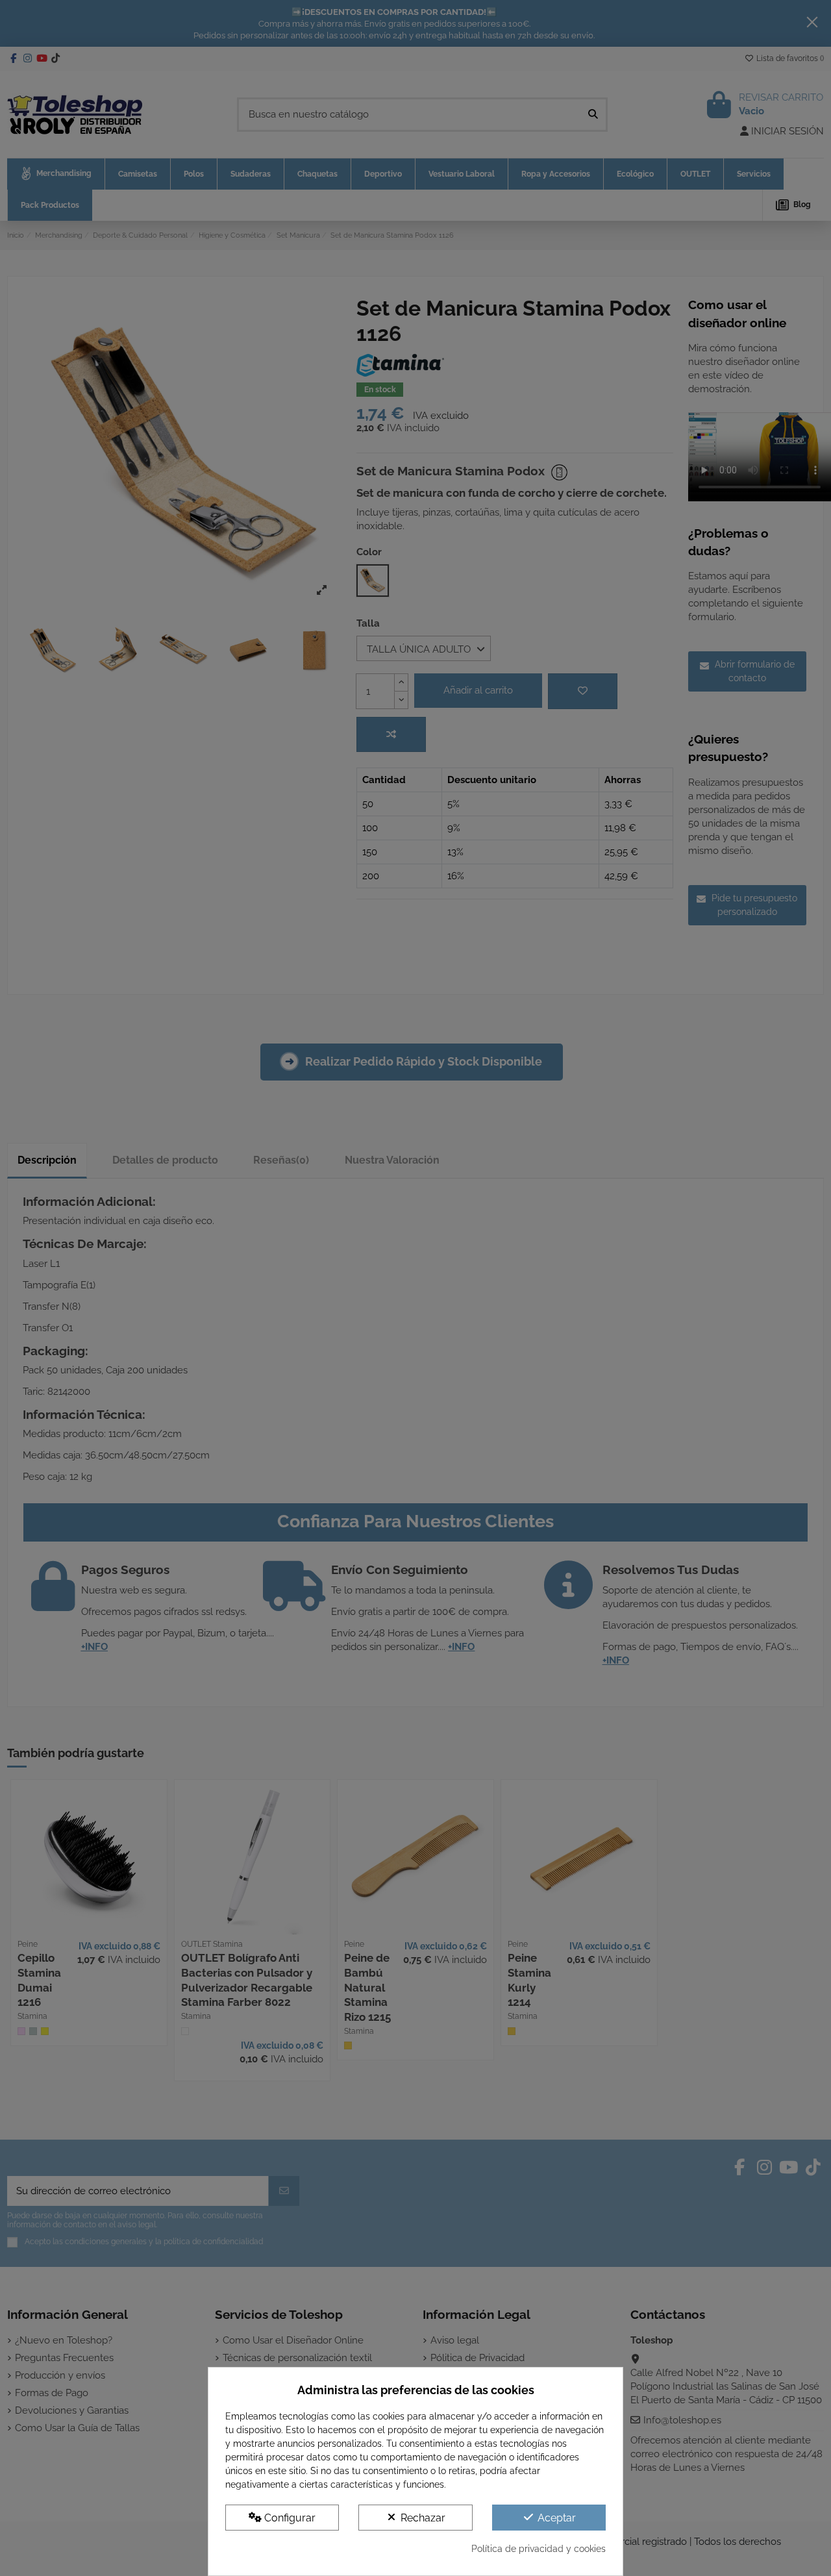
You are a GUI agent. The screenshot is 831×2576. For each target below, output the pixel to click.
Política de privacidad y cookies (539, 2549)
